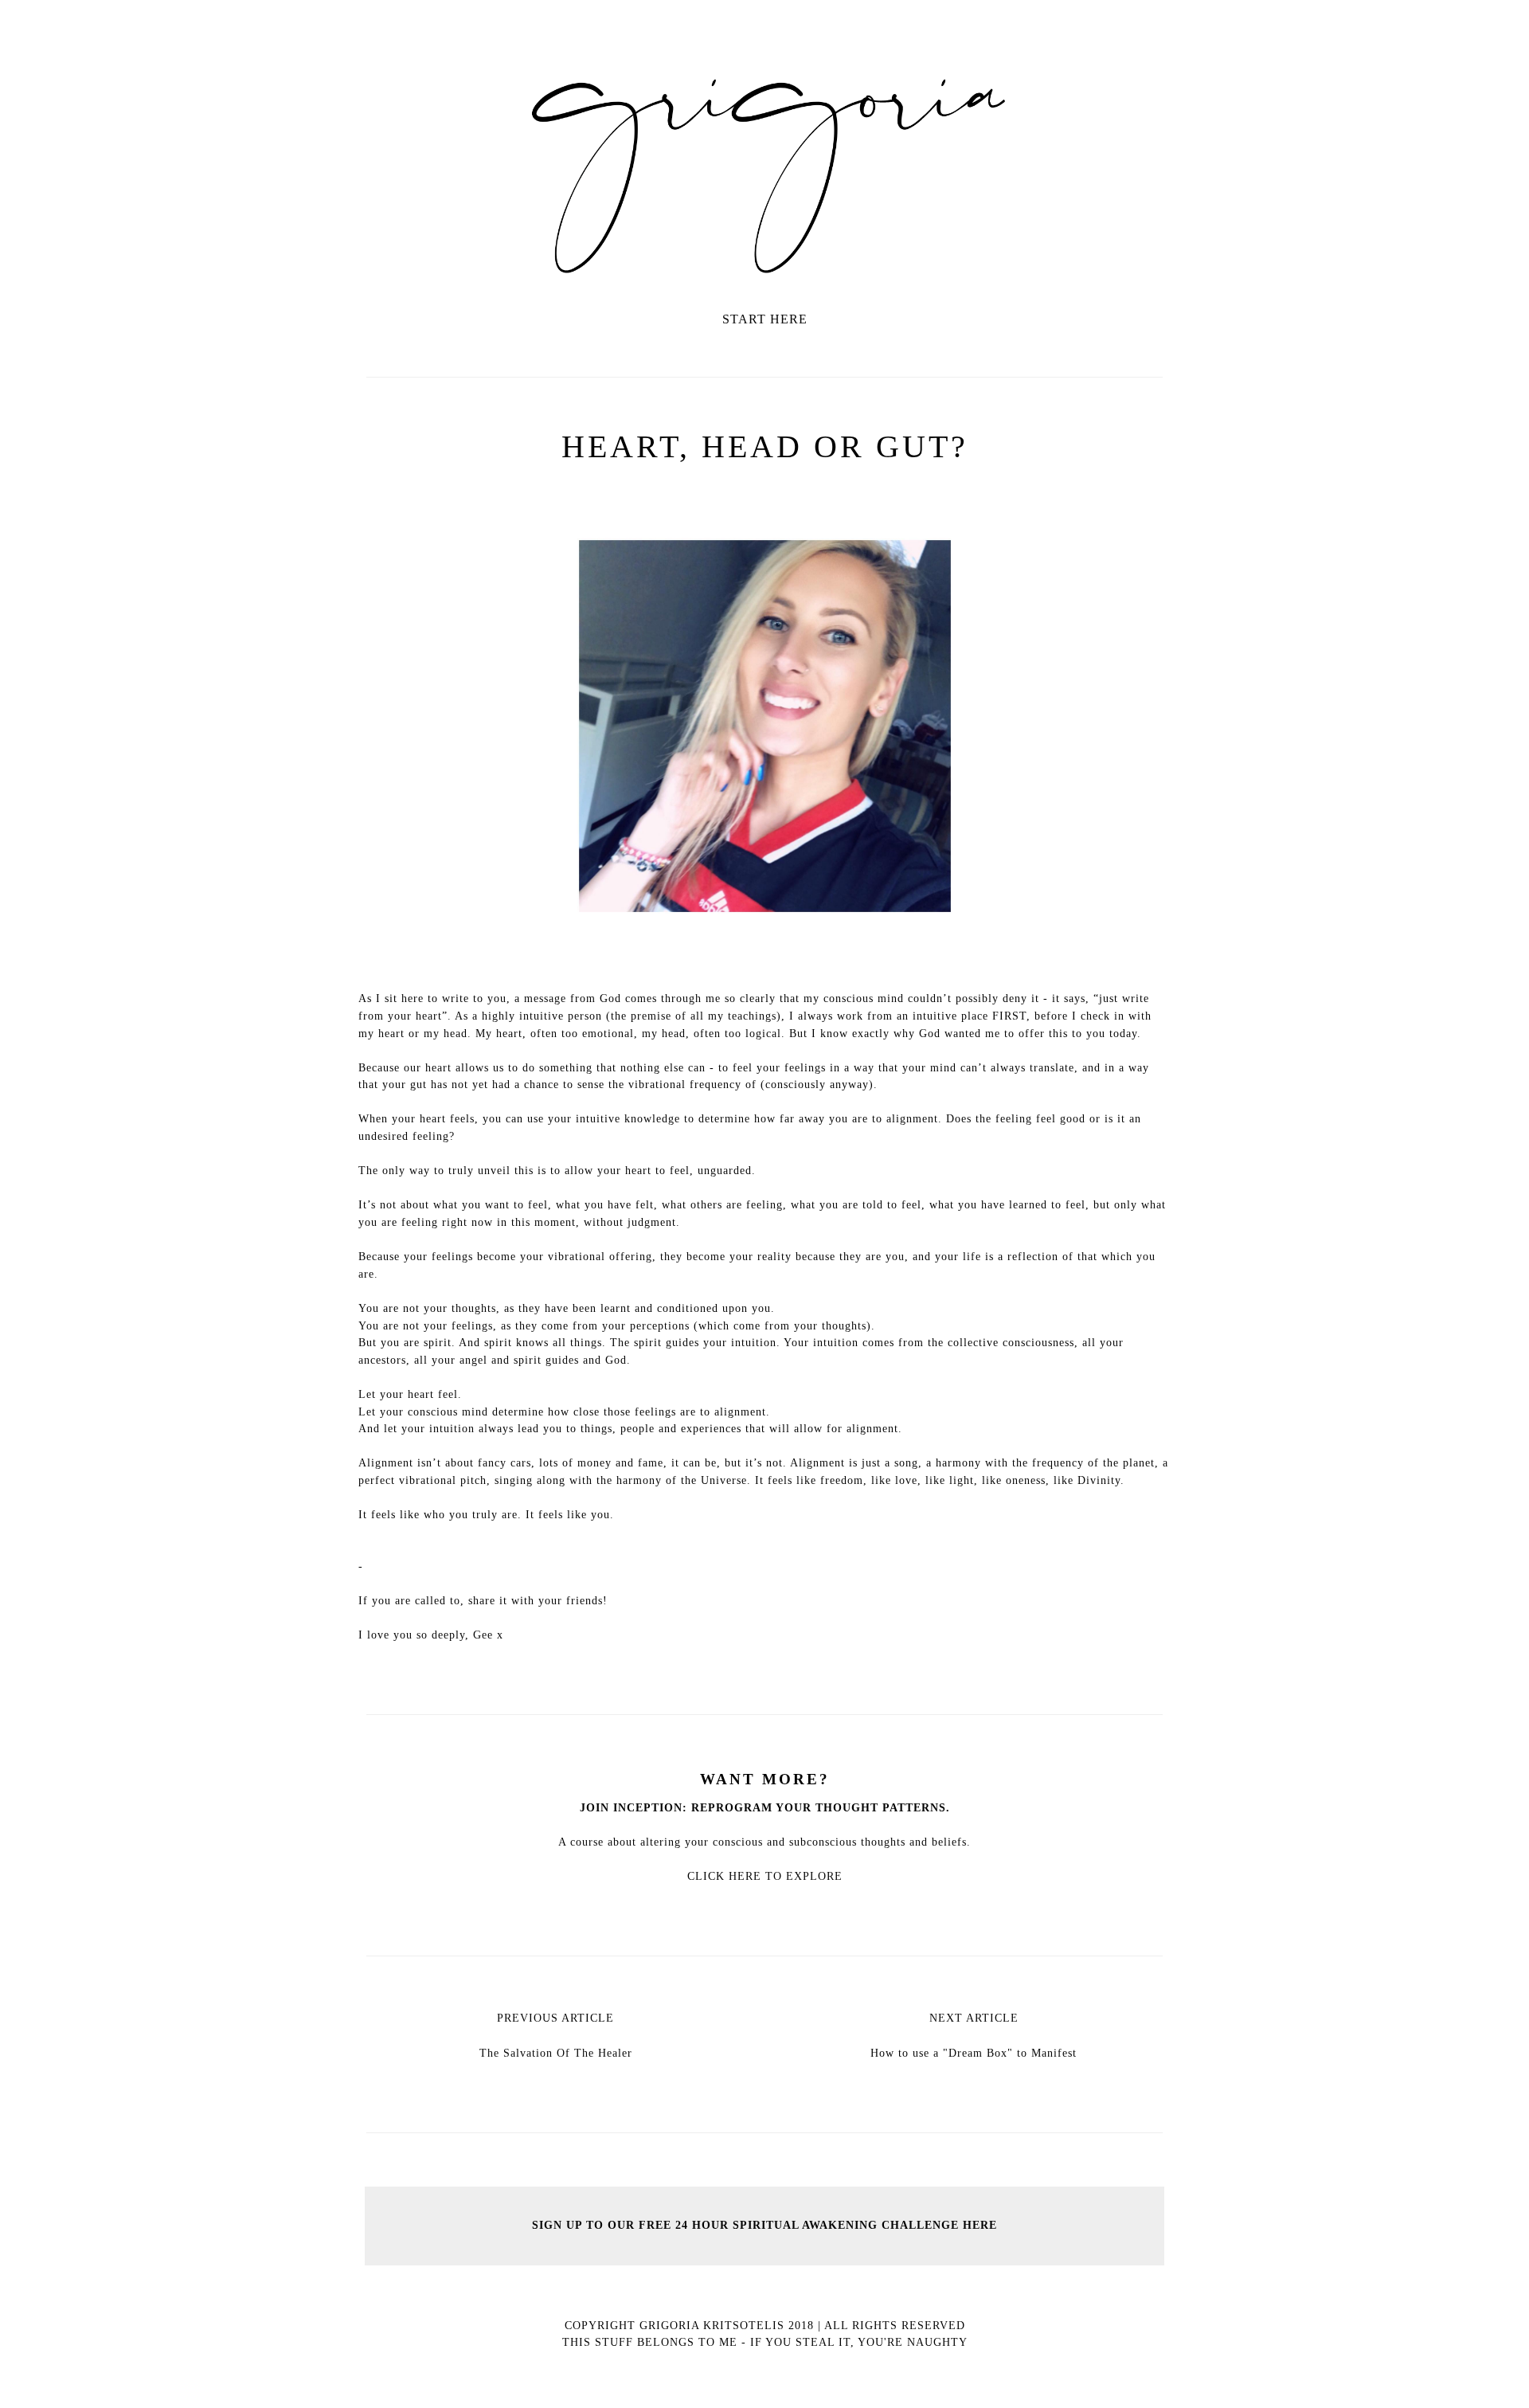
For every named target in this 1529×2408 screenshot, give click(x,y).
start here (765, 319)
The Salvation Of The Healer (556, 2053)
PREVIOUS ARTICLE (555, 2018)
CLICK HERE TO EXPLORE (765, 1876)
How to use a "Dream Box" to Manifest (974, 2053)
